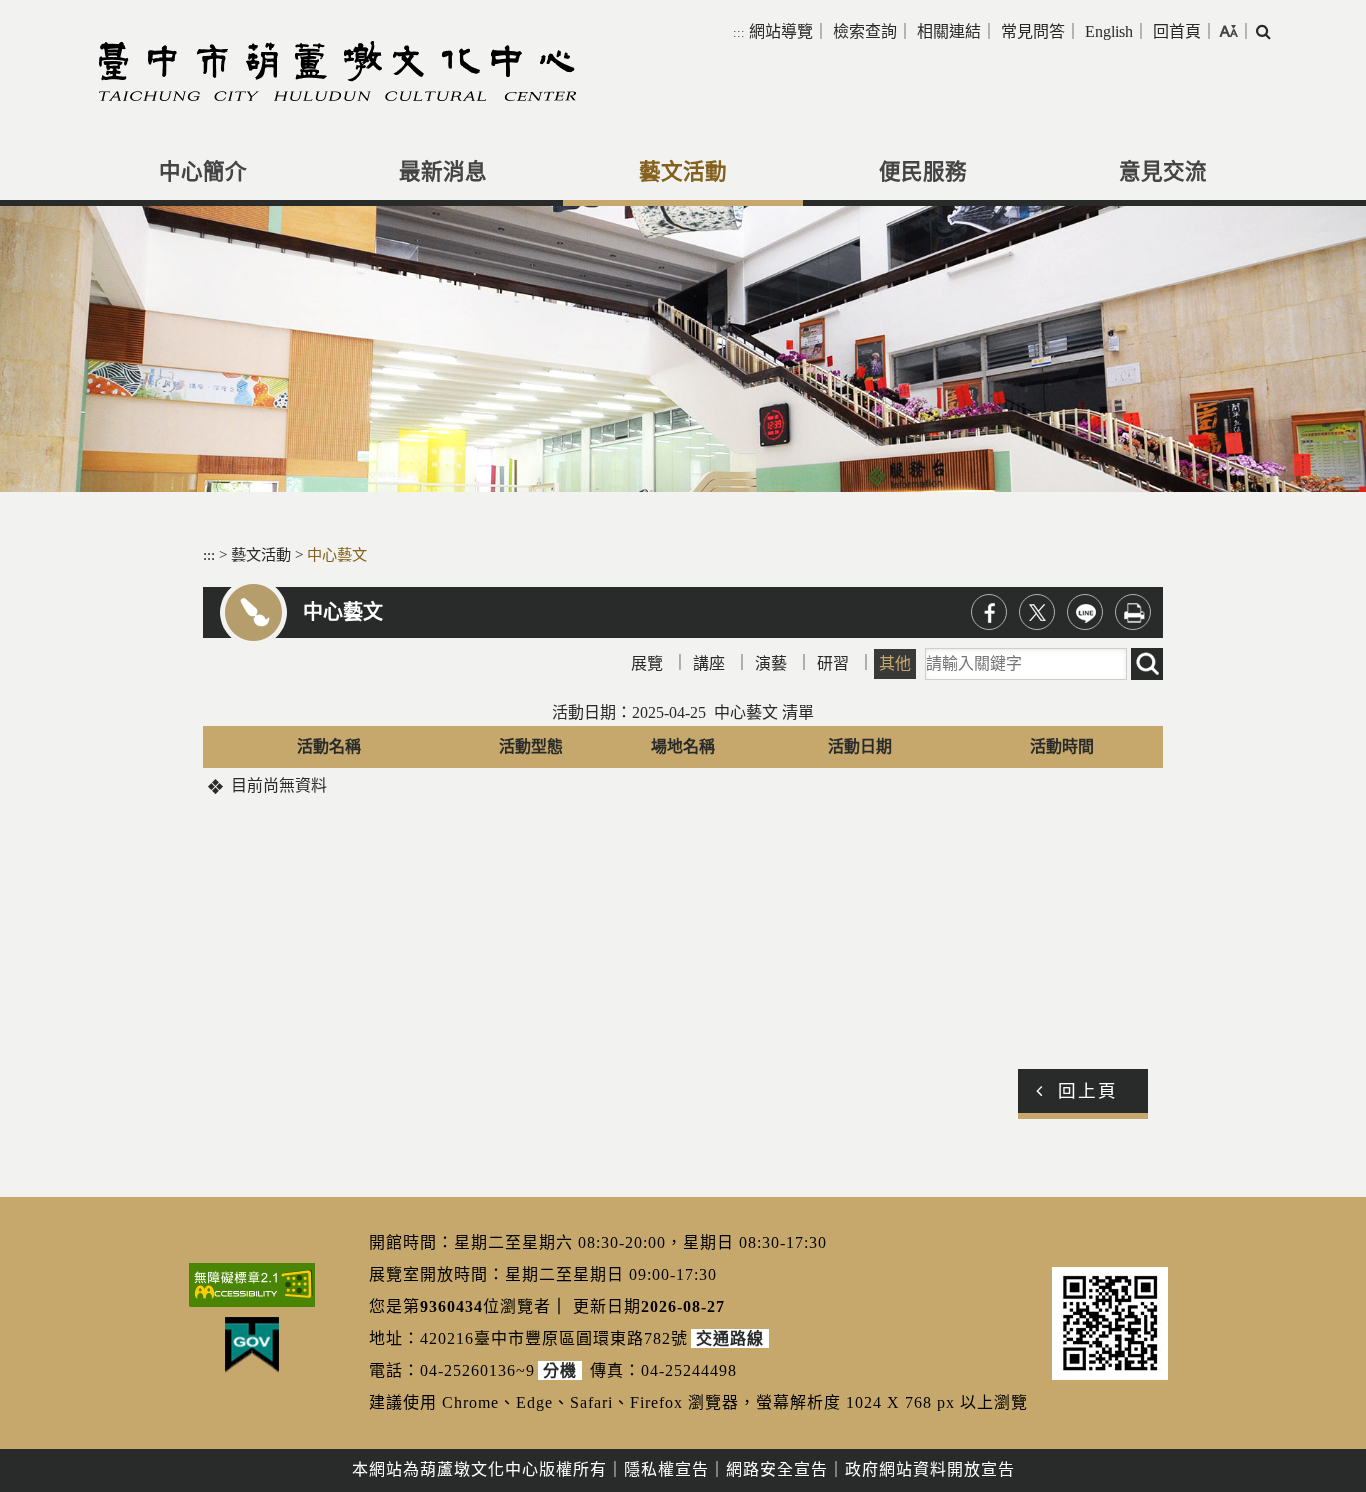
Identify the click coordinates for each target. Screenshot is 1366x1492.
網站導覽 (781, 31)
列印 (1133, 612)
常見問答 (1033, 31)
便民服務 (923, 172)
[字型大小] (1228, 31)
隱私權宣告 (666, 1469)
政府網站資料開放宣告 (930, 1469)
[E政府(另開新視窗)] (252, 1345)
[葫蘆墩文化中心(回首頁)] (337, 71)
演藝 (771, 663)
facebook (989, 612)
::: (739, 32)
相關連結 (949, 31)
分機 (560, 1370)
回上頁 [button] (1088, 1091)
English (1109, 31)
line (1085, 612)
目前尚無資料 (279, 785)
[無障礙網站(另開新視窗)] (252, 1285)
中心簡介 (203, 172)
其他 (895, 663)
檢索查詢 (865, 31)
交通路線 (730, 1338)
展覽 (647, 663)
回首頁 (1177, 31)
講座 (709, 663)
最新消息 (443, 172)
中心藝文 (337, 554)
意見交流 (1163, 172)
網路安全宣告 (777, 1469)
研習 (833, 663)
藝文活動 (683, 172)
